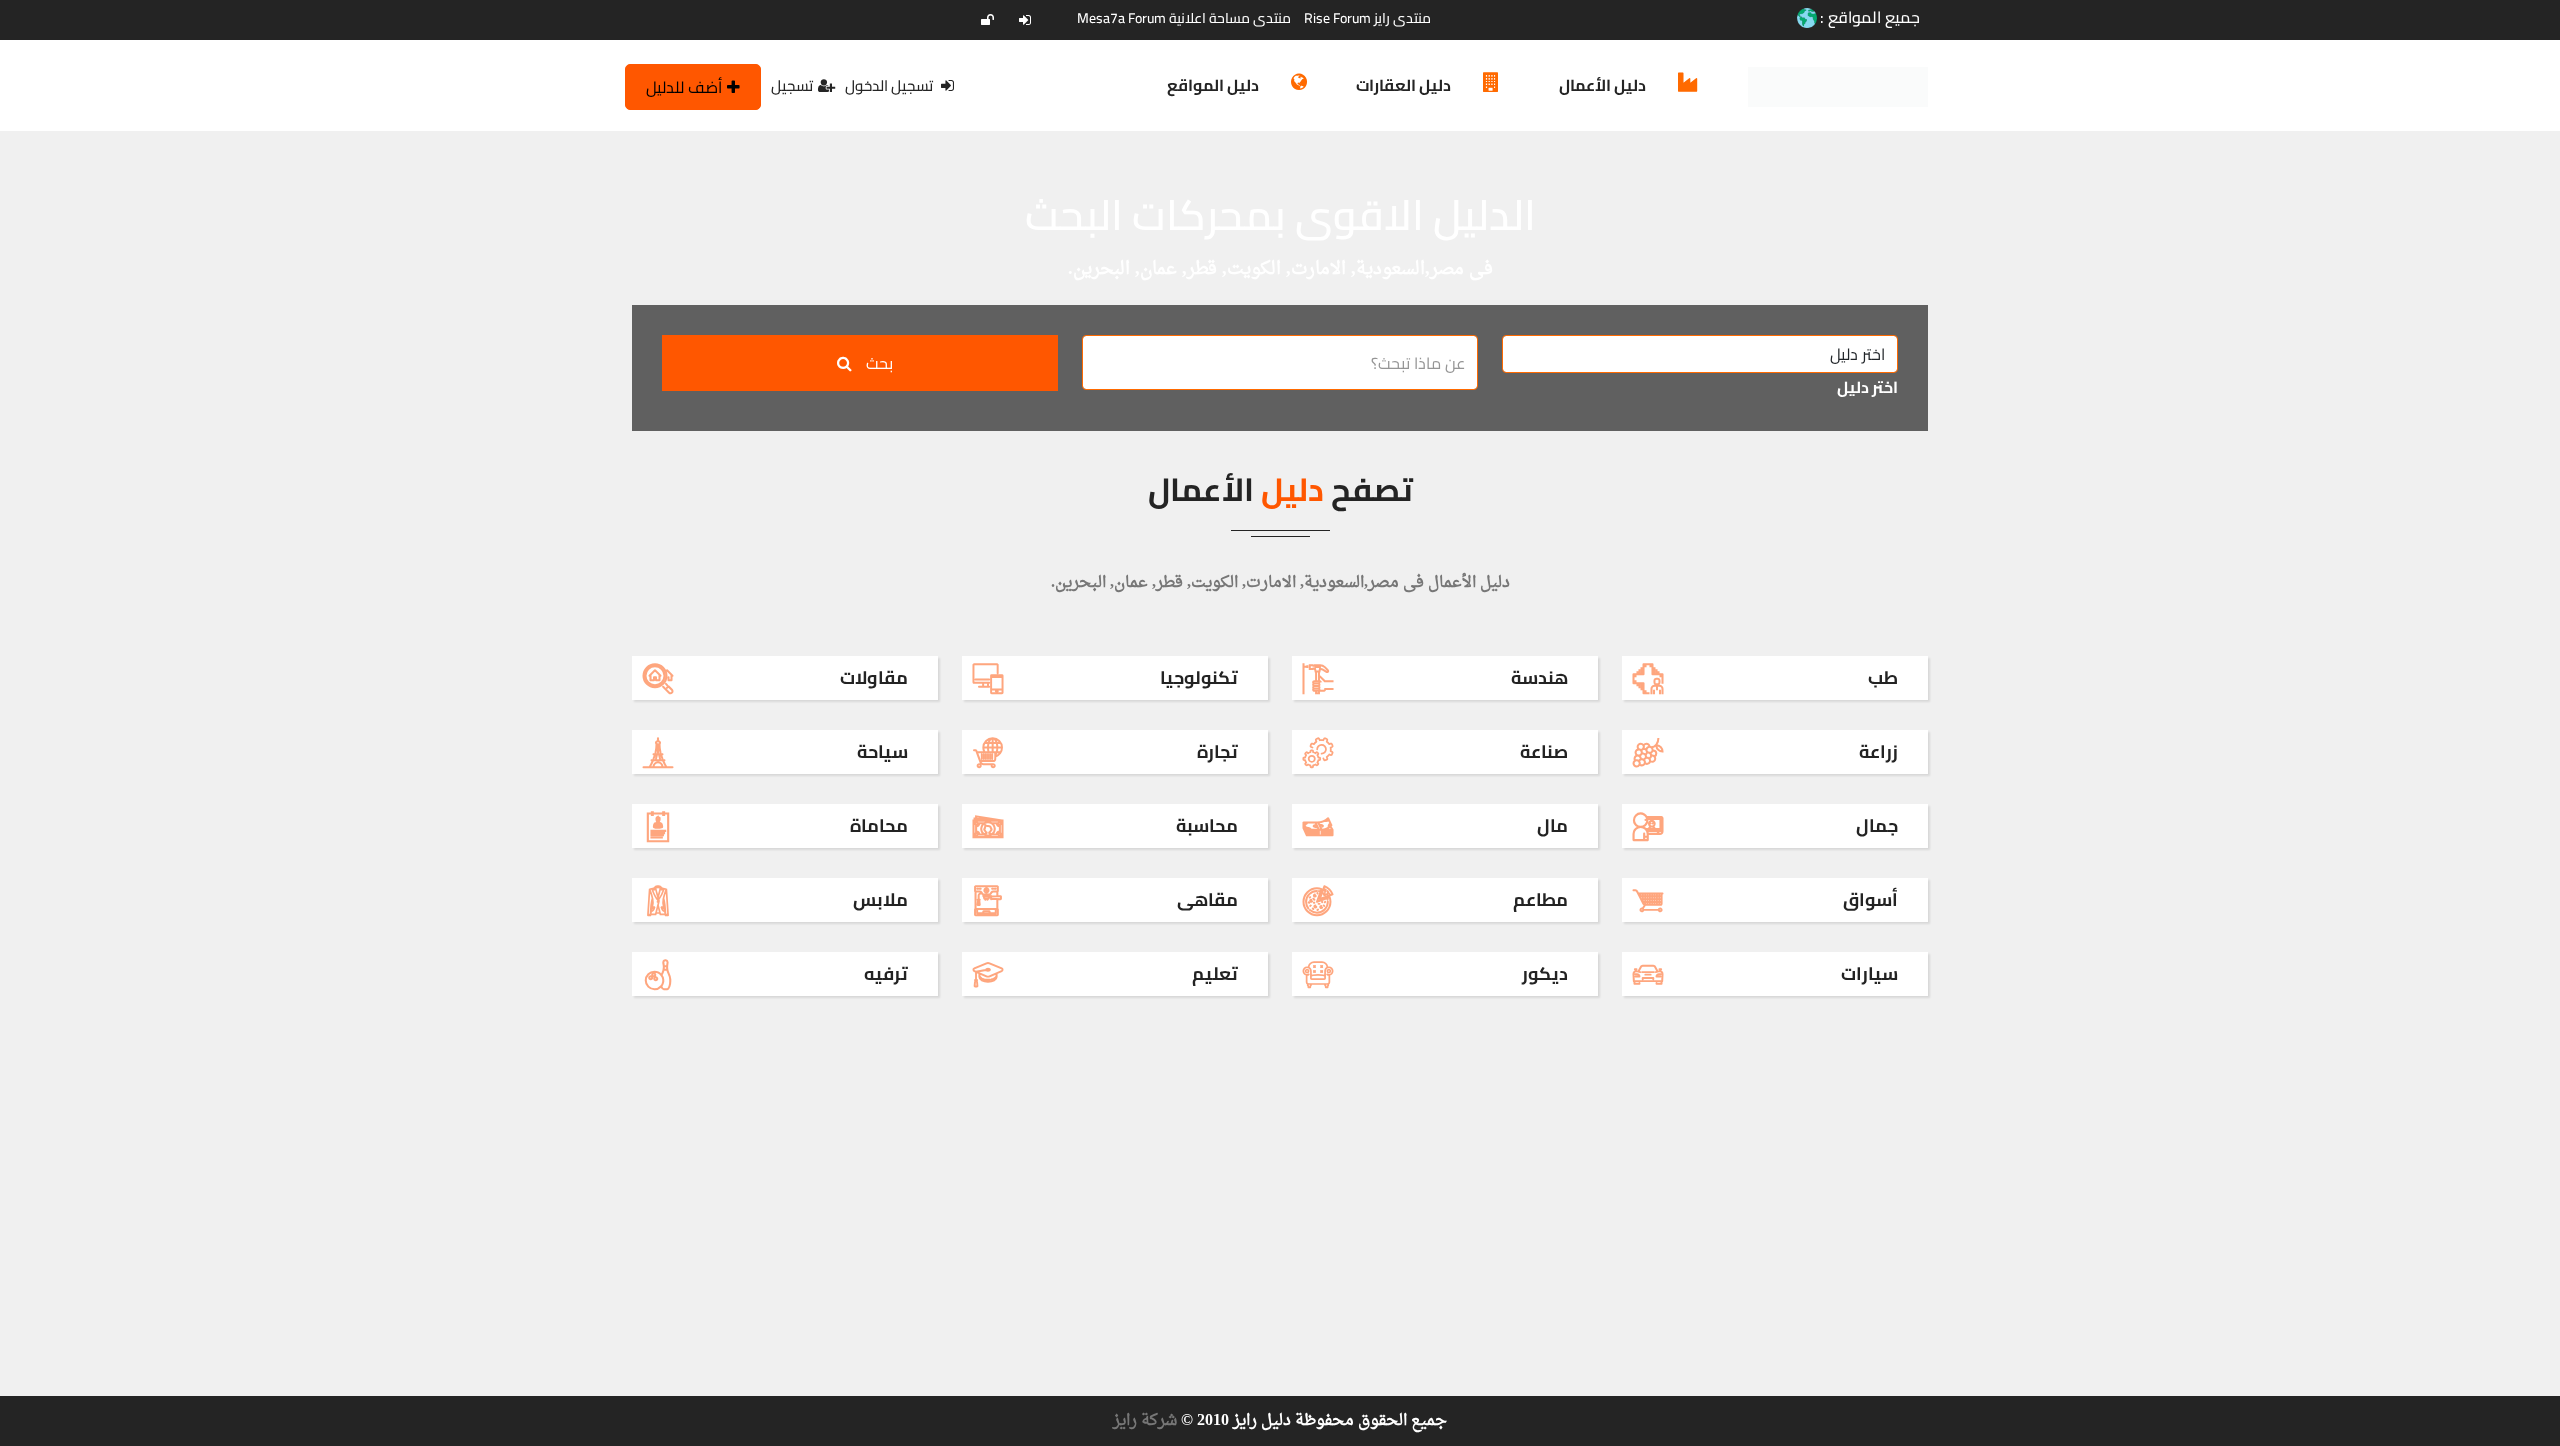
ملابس (880, 899)
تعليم (1215, 973)
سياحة (882, 751)
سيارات (1869, 973)
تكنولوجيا (1199, 677)
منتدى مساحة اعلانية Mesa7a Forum (1184, 18)
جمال (1877, 825)
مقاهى (1207, 899)
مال (1552, 825)
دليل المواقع (1213, 85)
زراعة (1878, 751)
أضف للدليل (684, 87)
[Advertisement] (1910, 271)
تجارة (1217, 751)
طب (1883, 677)
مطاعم (1540, 899)
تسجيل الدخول (890, 85)
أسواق (1870, 899)
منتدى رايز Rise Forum (1367, 18)
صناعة (1544, 751)
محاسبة (1207, 825)
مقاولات (874, 677)
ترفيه (886, 973)
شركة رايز (1145, 1421)
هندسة (1539, 677)
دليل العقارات (1403, 85)
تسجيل (792, 85)
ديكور (1545, 973)
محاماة (879, 825)
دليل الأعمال (1602, 85)
